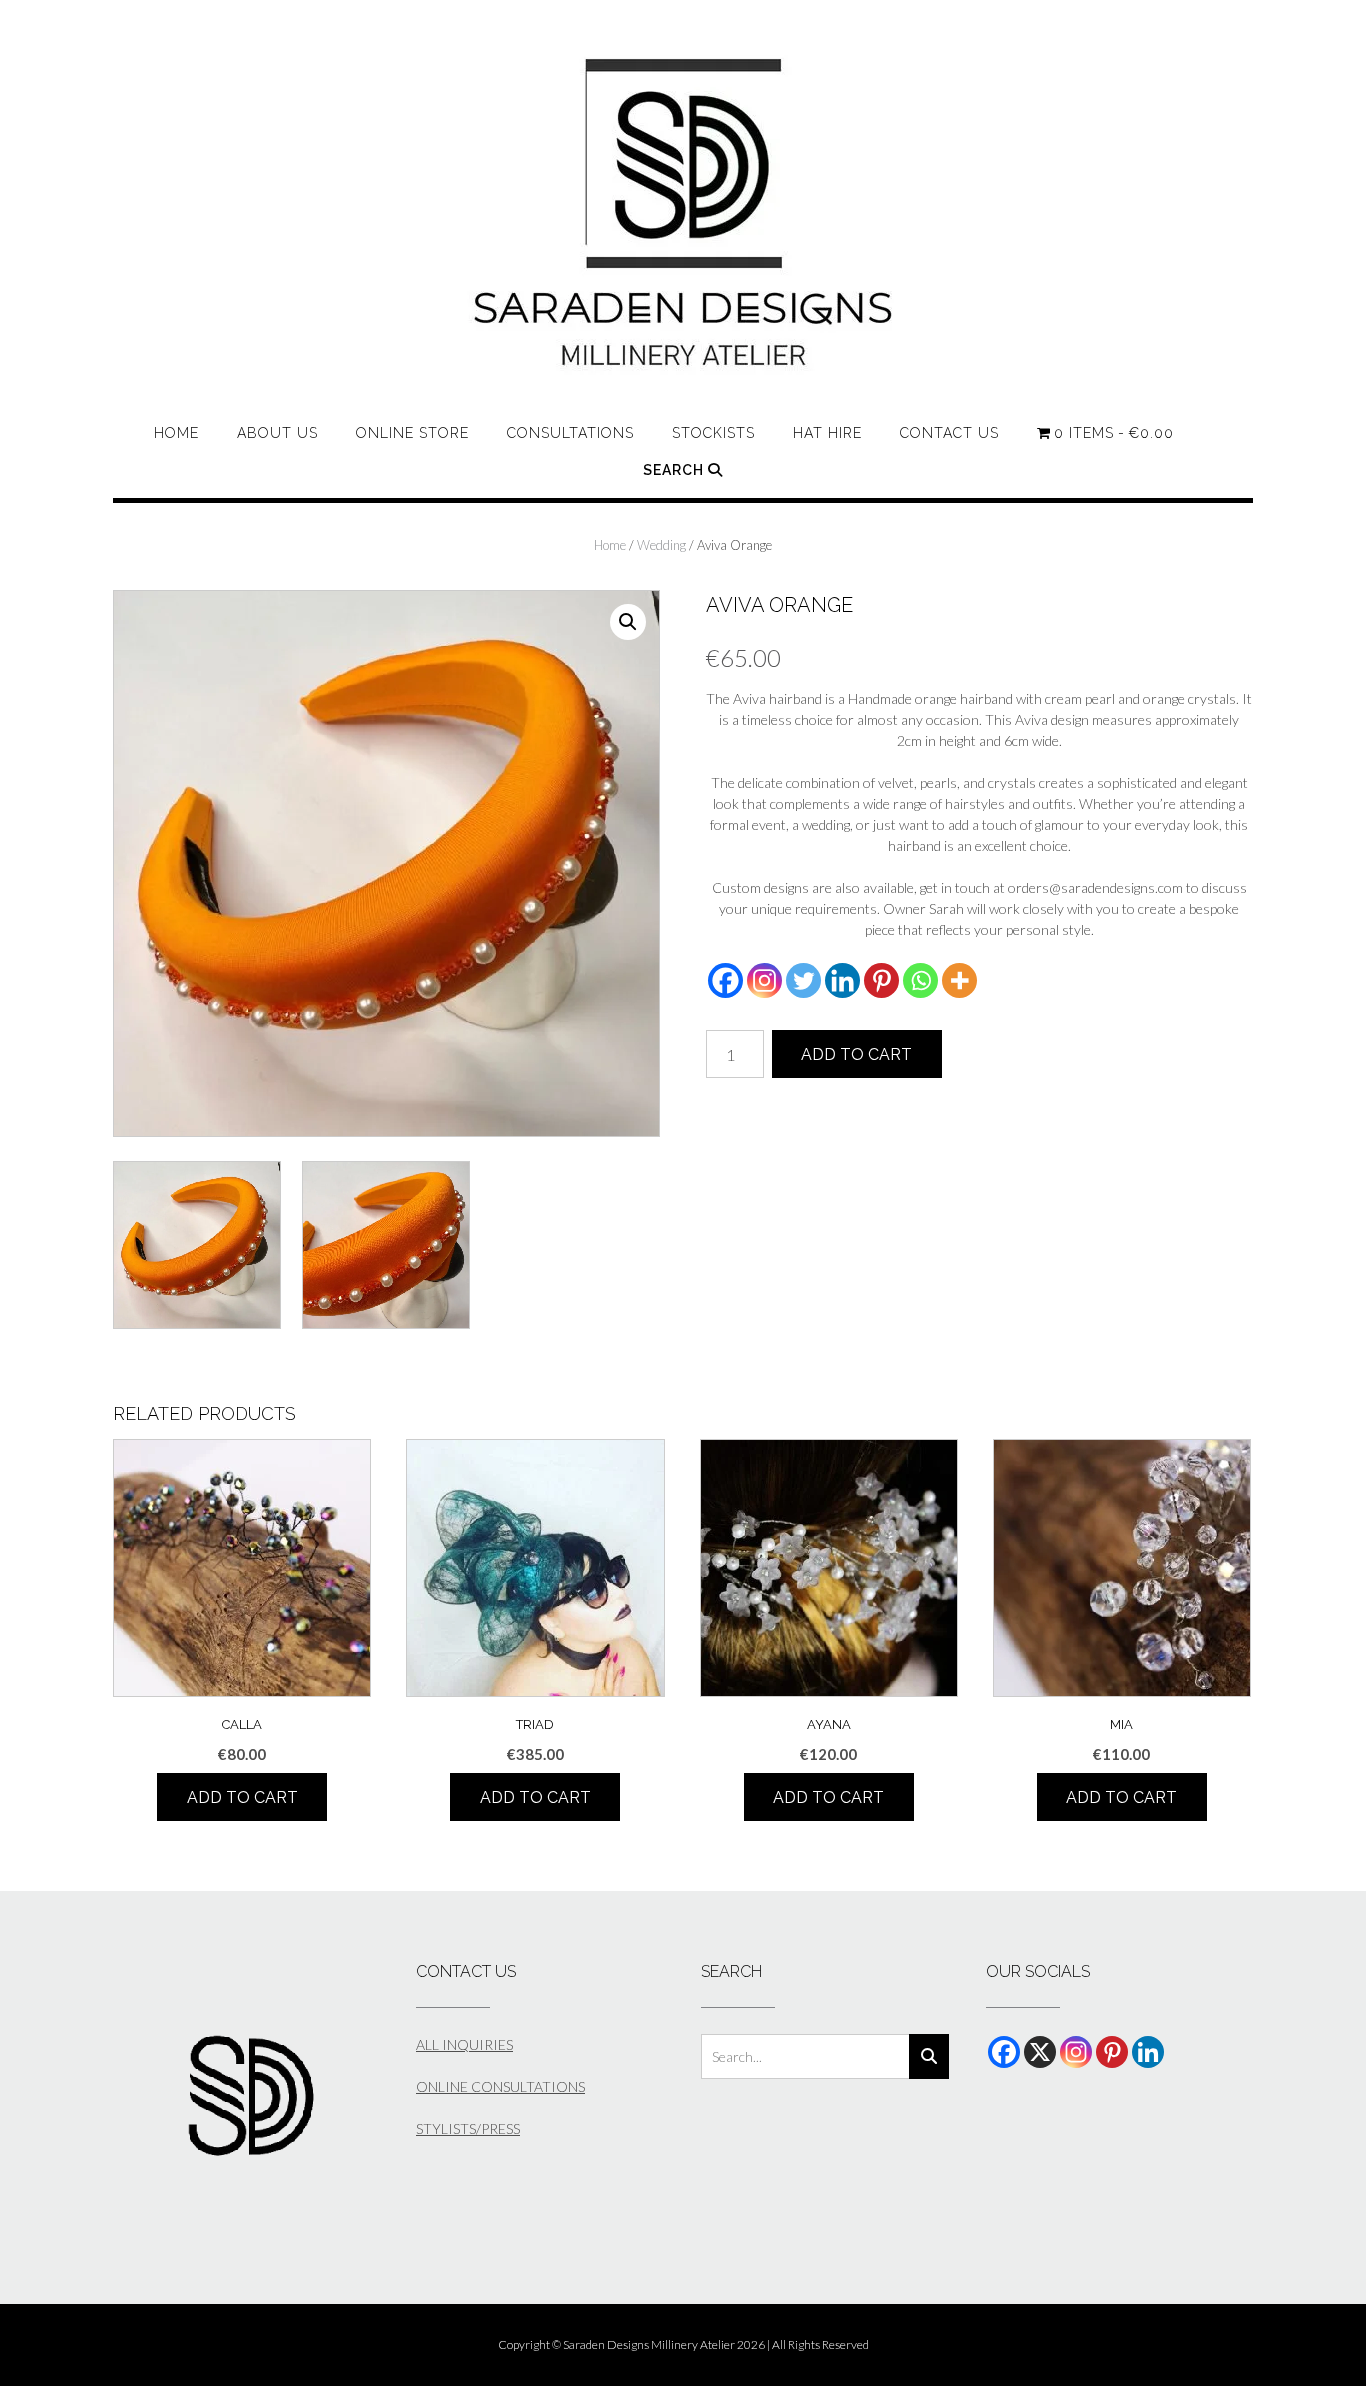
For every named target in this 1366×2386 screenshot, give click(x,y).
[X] (1040, 2052)
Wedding (661, 545)
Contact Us (949, 433)
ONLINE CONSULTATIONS (500, 2086)
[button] (628, 622)
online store (412, 433)
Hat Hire (827, 433)
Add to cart (856, 1054)
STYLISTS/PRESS (468, 2128)
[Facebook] (725, 980)
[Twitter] (803, 980)
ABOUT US (277, 433)
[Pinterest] (881, 980)
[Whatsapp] (920, 980)
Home (176, 433)
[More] (959, 980)
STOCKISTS (713, 433)
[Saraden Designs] (683, 213)
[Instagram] (764, 980)
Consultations (570, 433)
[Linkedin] (842, 980)
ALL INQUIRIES (464, 2044)
